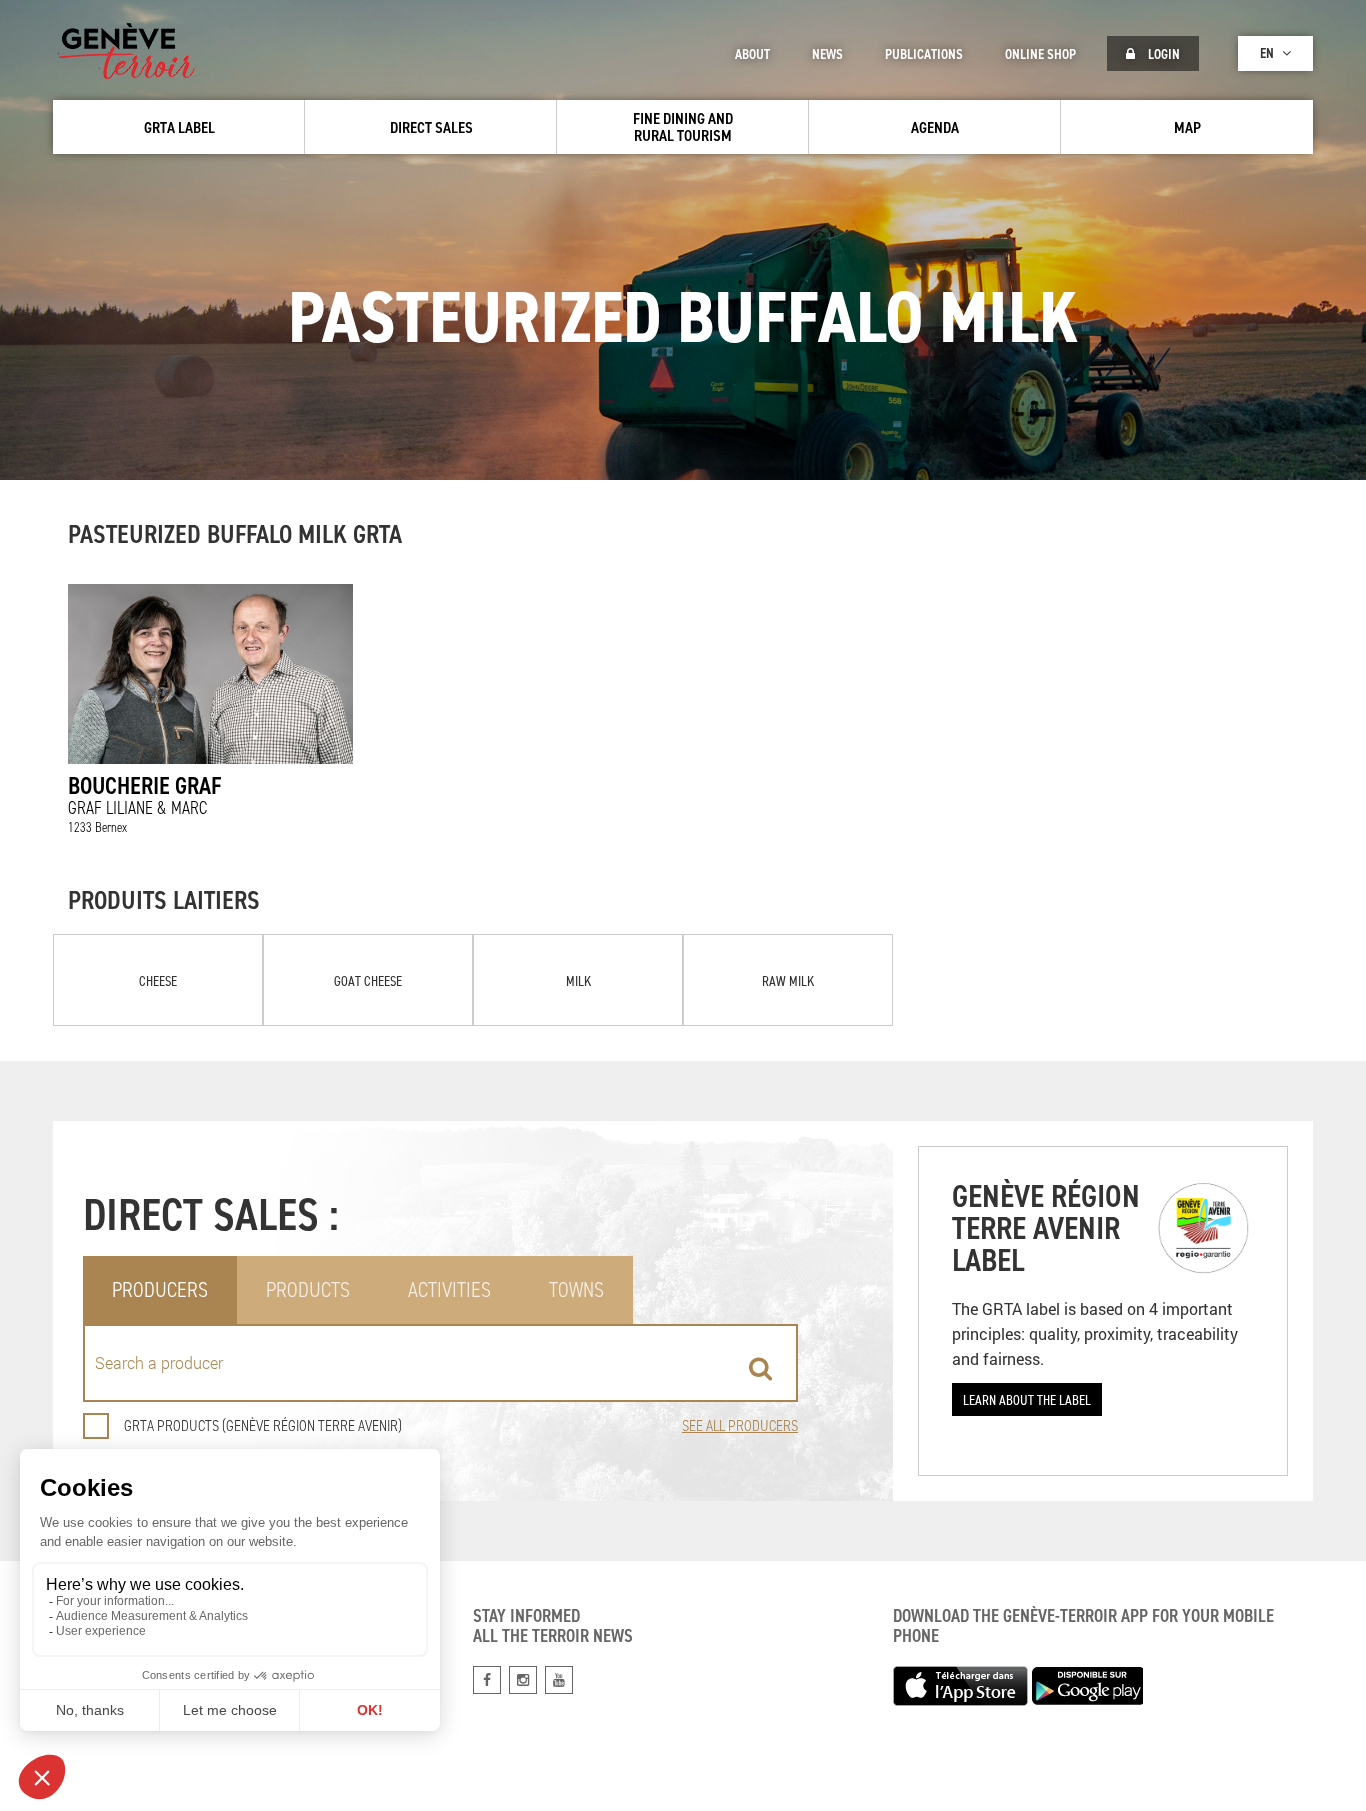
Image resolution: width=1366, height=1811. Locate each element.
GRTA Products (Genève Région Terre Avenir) (263, 1425)
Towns (576, 1289)
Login (1162, 54)
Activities (449, 1289)
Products (308, 1289)
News (827, 54)
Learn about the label (1027, 1399)
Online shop (1040, 54)
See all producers (740, 1425)
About (752, 54)
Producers (160, 1289)
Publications (924, 54)
